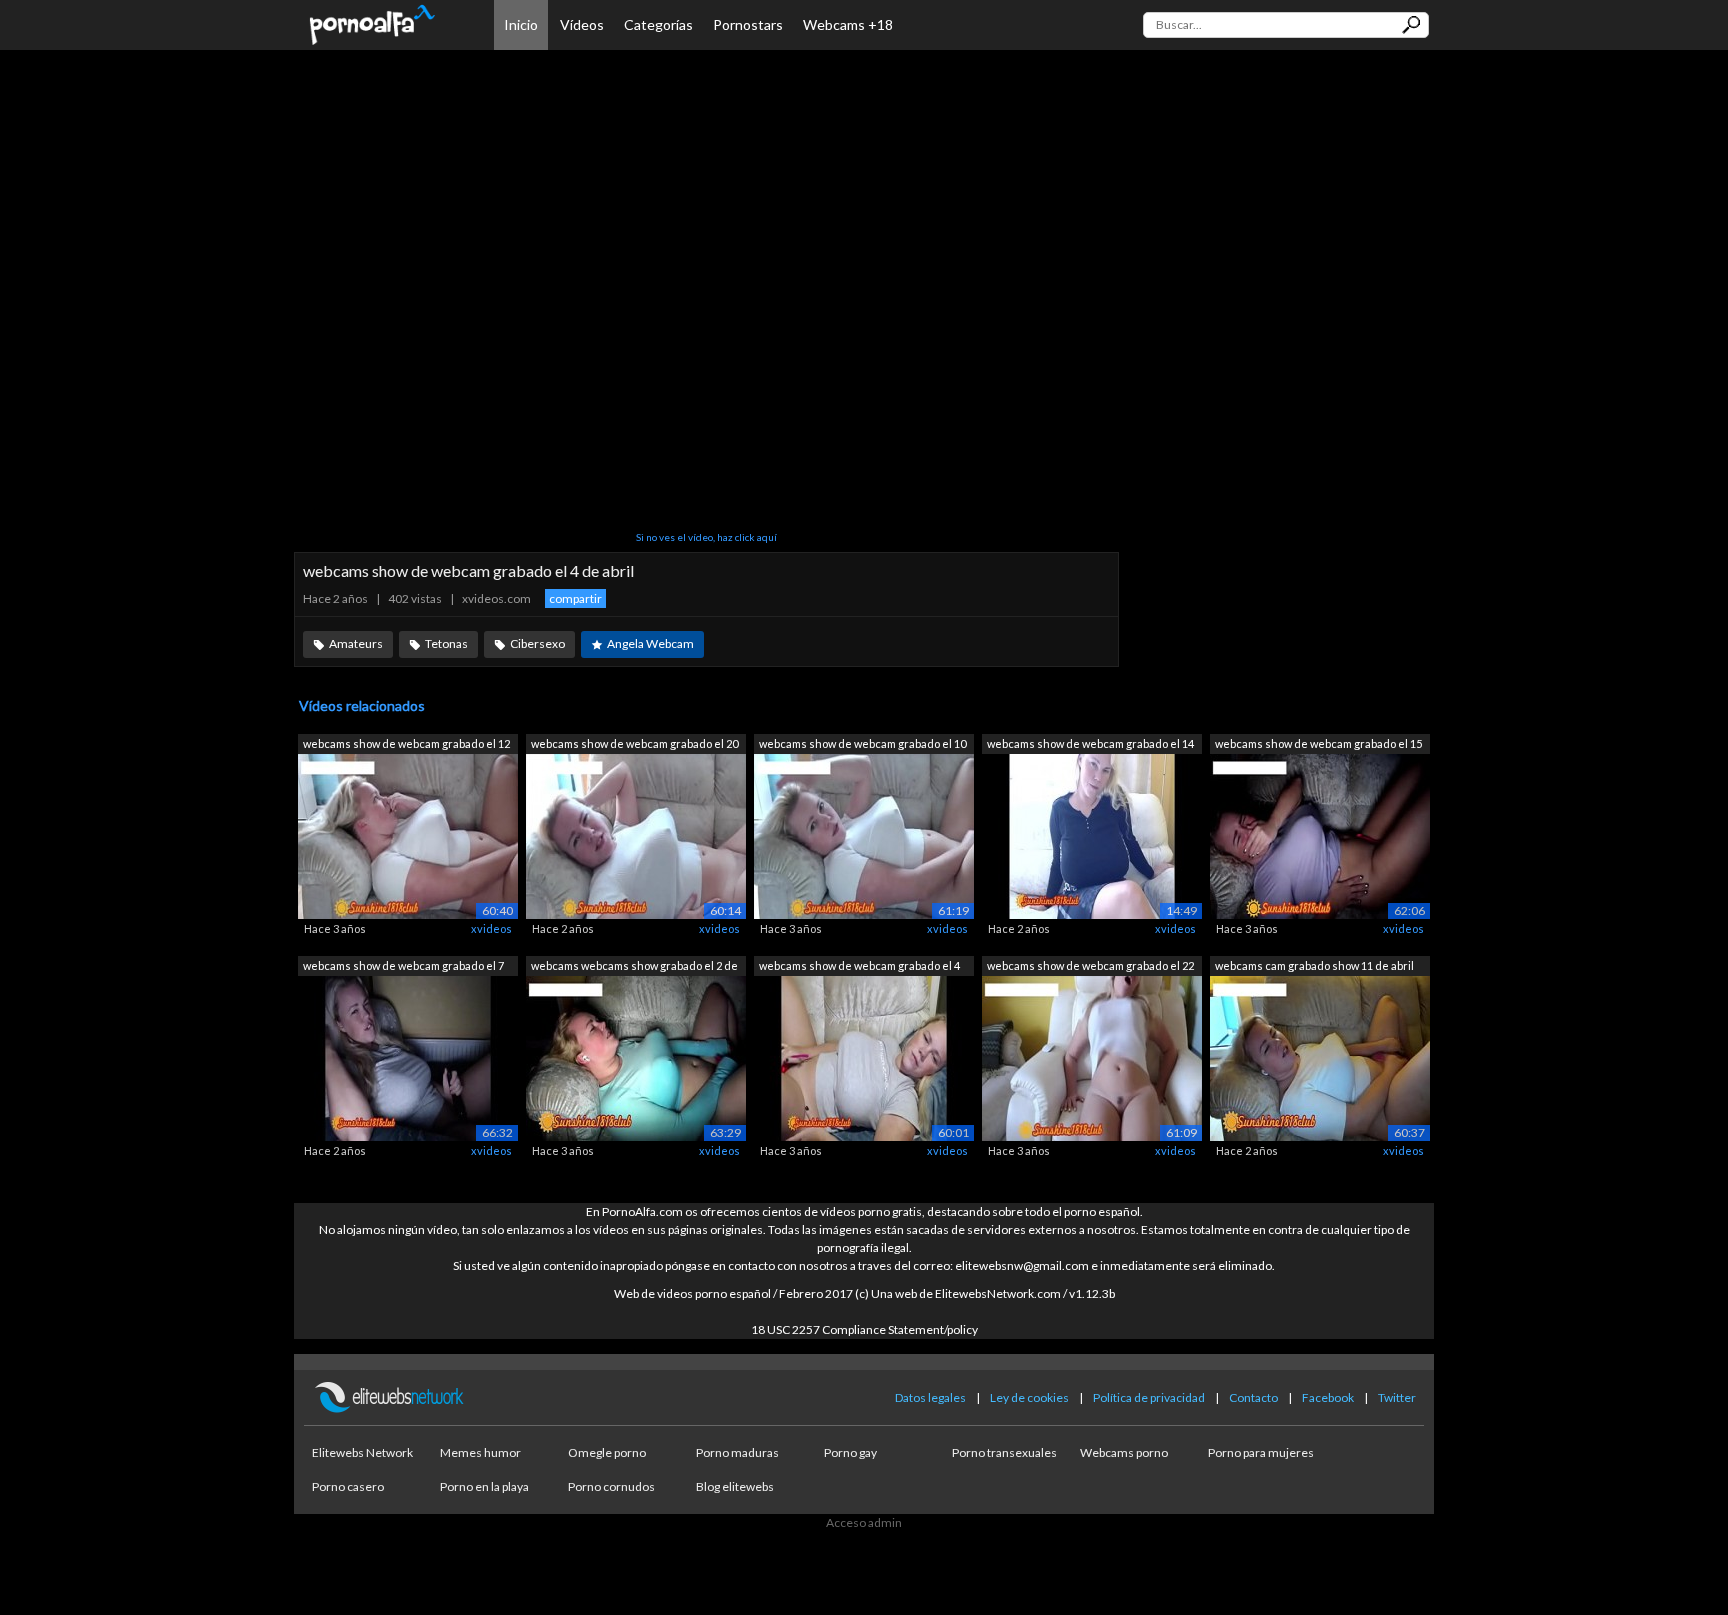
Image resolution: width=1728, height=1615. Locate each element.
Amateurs (356, 643)
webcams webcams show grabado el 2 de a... (634, 967)
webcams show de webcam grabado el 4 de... (859, 967)
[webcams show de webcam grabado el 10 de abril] (864, 835)
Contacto (1253, 1397)
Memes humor (480, 1452)
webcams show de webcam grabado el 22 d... (1090, 967)
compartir (575, 598)
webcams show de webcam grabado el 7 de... (403, 967)
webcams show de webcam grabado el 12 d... (406, 745)
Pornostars (748, 24)
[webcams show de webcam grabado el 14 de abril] (1092, 835)
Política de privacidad (1149, 1397)
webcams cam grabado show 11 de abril (1314, 965)
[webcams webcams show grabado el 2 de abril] (636, 1056)
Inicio (521, 24)
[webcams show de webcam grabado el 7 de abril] (408, 1056)
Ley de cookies (1029, 1397)
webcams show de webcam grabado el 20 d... (634, 745)
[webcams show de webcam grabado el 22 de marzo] (1092, 1056)
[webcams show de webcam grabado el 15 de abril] (1320, 835)
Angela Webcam (650, 643)
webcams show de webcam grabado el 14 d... (1090, 745)
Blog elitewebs (735, 1486)
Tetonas (446, 643)
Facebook (1328, 1397)
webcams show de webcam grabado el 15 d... (1318, 745)
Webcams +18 (848, 24)
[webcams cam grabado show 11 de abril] (1320, 1056)
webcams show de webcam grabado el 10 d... (862, 745)
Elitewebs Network (362, 1452)
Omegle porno (607, 1452)
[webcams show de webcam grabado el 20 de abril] (636, 835)
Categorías (658, 24)
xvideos (491, 928)
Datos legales (930, 1397)
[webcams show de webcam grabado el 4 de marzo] (864, 1056)
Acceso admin (864, 1522)
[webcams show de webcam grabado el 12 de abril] (408, 835)
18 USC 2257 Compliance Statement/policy (864, 1329)
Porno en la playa (484, 1486)
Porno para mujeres (1261, 1452)
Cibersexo (537, 643)
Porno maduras (737, 1452)
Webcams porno (1124, 1452)
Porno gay (850, 1452)
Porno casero (348, 1486)
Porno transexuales (1004, 1452)
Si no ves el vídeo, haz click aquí (706, 537)
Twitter (1397, 1397)
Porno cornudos (611, 1486)
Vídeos (582, 24)
